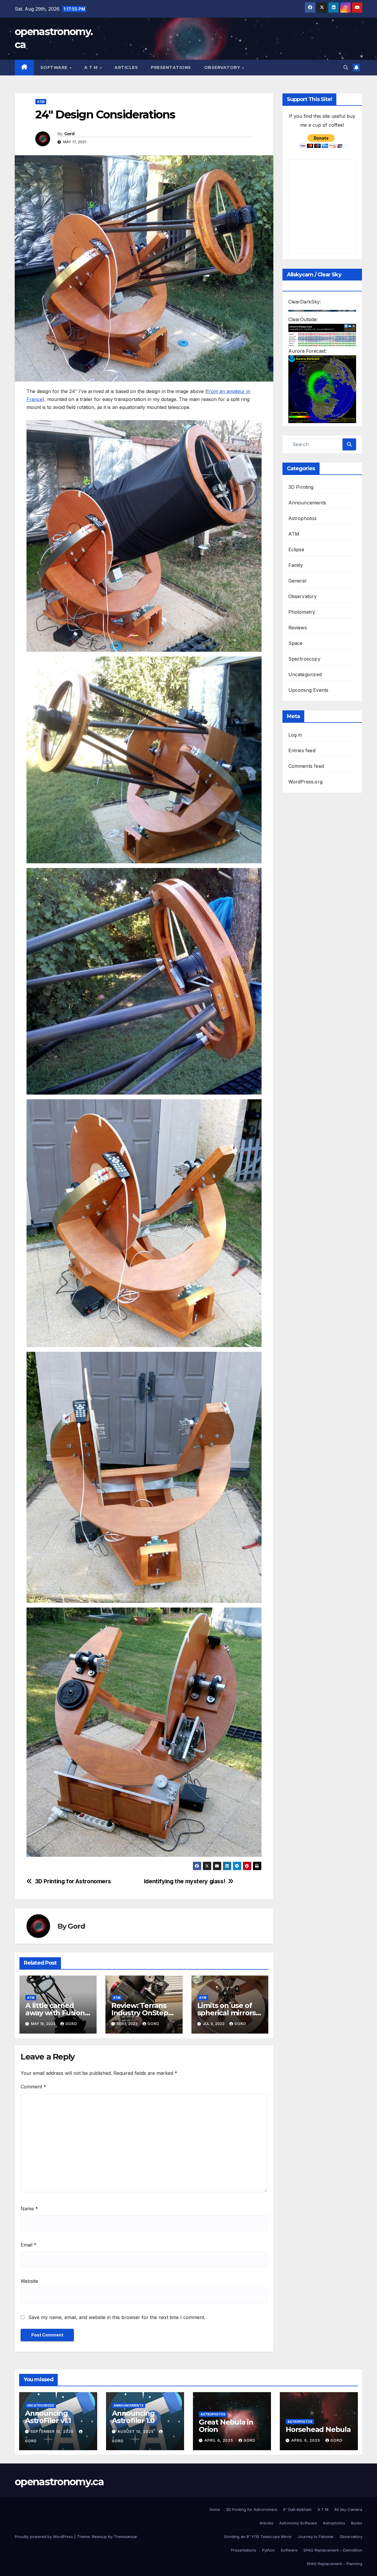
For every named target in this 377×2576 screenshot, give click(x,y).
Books (357, 2523)
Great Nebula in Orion (226, 2426)
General (297, 581)
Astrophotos (303, 518)
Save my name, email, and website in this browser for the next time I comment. (117, 2317)
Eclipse (296, 549)
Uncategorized (305, 674)
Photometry (302, 612)
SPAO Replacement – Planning (334, 2564)
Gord (69, 134)
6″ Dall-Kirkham (297, 2509)
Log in (295, 735)
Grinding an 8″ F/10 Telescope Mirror (258, 2537)
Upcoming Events (309, 690)
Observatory (223, 67)
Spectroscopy (304, 659)
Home (215, 2509)
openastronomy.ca (59, 2482)
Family (296, 565)
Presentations (171, 67)
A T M (92, 67)
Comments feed (306, 766)
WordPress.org (306, 782)
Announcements (307, 503)
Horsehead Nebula (318, 2429)
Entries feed (302, 750)
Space (296, 643)
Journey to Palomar (316, 2537)
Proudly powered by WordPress (44, 2537)
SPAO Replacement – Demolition (333, 2550)
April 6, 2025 (219, 2440)
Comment (33, 2087)
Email (29, 2245)
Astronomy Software (298, 2523)
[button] (346, 67)
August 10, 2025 (136, 2431)
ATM (41, 102)
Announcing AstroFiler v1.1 (48, 2417)
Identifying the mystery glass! (185, 1881)
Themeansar (125, 2537)
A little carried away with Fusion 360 (55, 2013)
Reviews (298, 628)
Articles (126, 67)
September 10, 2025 (53, 2431)
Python (268, 2550)
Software (55, 67)
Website (29, 2281)
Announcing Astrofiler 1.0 (133, 2417)
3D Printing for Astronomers (73, 1881)
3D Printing (301, 487)
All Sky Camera (348, 2509)
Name (29, 2209)
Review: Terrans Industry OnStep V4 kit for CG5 (140, 2013)
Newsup (99, 2537)
